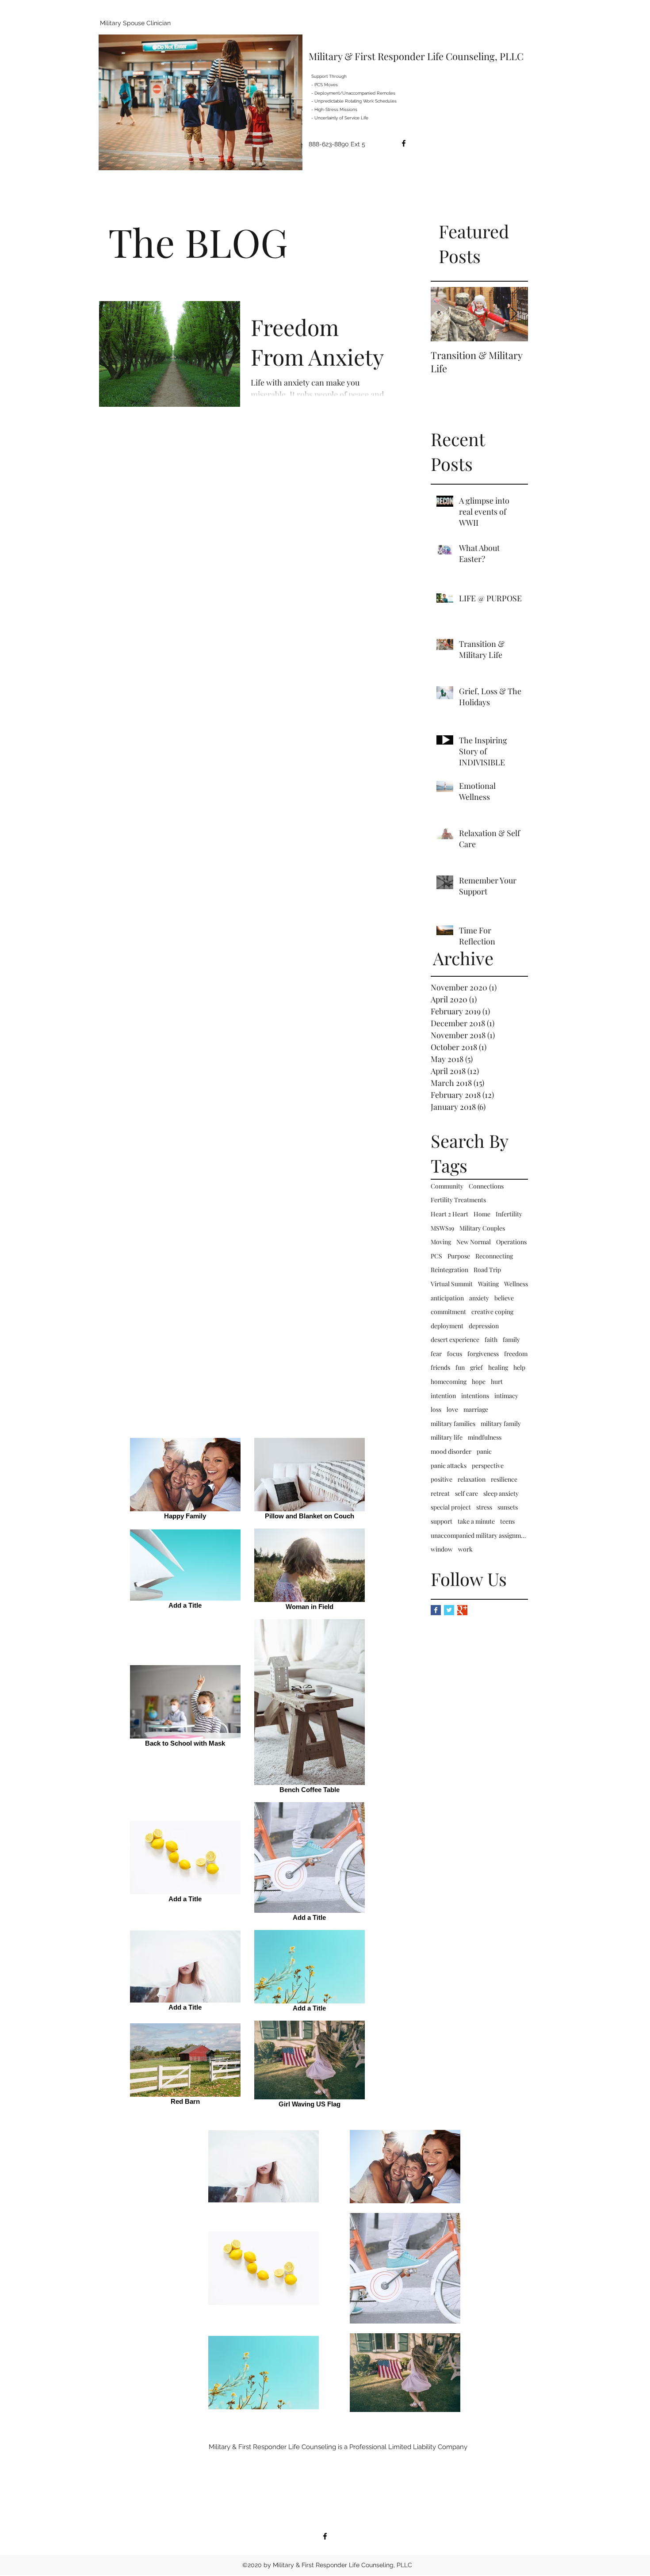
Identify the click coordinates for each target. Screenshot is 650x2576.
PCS (436, 1256)
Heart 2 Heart (449, 1214)
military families (453, 1424)
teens (507, 1521)
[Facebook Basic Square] (436, 1610)
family (511, 1340)
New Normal (474, 1242)
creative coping (492, 1312)
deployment (447, 1326)
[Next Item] (514, 314)
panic (484, 1451)
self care (466, 1493)
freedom (516, 1354)
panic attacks (449, 1466)
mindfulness (485, 1437)
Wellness (516, 1284)
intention (443, 1396)
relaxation (472, 1479)
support (442, 1521)
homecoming (449, 1382)
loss (436, 1409)
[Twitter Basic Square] (449, 1610)
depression (484, 1326)
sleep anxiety (501, 1493)
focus (455, 1354)
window (442, 1549)
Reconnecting (494, 1256)
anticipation (447, 1298)
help (519, 1367)
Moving (441, 1242)
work (465, 1549)
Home (482, 1214)
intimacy (506, 1396)
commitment (448, 1312)
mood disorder (451, 1451)
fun (460, 1367)
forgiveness (483, 1354)
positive (442, 1479)
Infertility (509, 1214)
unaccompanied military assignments (479, 1535)
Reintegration (449, 1270)
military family (501, 1424)
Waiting (488, 1284)
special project (451, 1507)
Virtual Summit (452, 1284)
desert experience (455, 1340)
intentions (475, 1396)
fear (436, 1354)
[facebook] (404, 143)
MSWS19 (442, 1228)
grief (476, 1367)
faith (491, 1340)
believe (504, 1298)
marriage (476, 1409)
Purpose (459, 1256)
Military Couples (482, 1228)
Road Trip (487, 1270)
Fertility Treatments (458, 1200)
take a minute (476, 1521)
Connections (486, 1186)
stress (484, 1507)
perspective (488, 1466)
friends (440, 1367)
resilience (504, 1479)
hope (479, 1382)
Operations (511, 1242)
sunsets (508, 1507)
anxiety (479, 1298)
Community (447, 1186)
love (452, 1409)
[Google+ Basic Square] (462, 1610)
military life (447, 1437)
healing (498, 1367)
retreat (440, 1493)
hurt (497, 1382)
